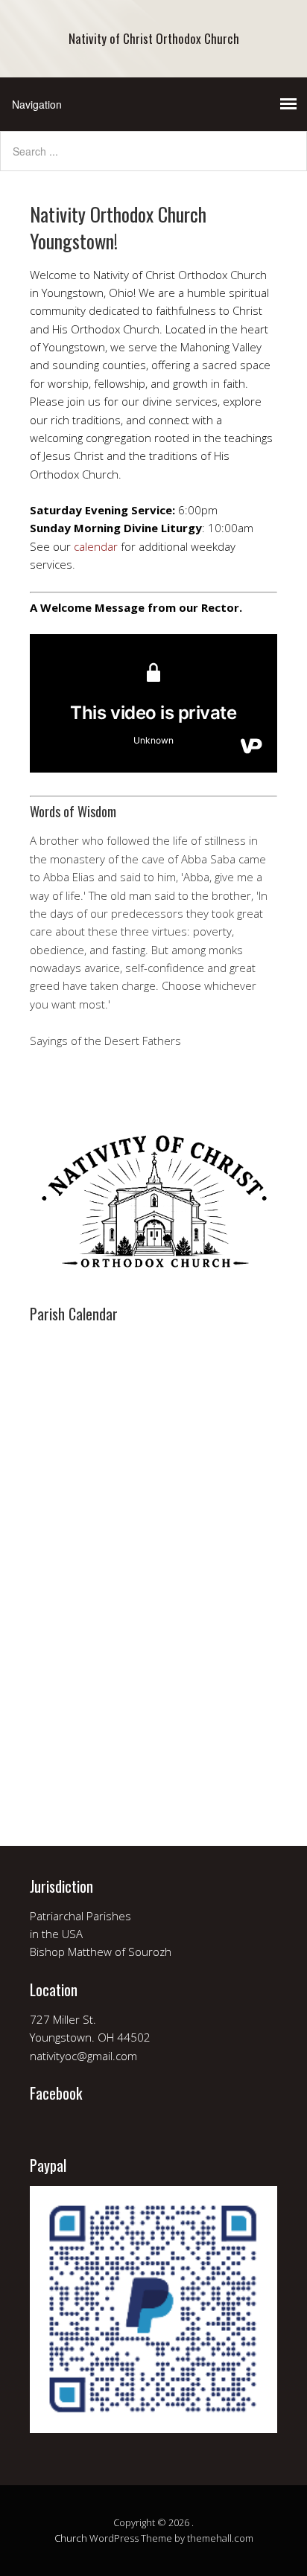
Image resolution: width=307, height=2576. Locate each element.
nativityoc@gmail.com (83, 2056)
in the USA (56, 1934)
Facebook (56, 2093)
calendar (96, 546)
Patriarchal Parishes (80, 1916)
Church (71, 2538)
